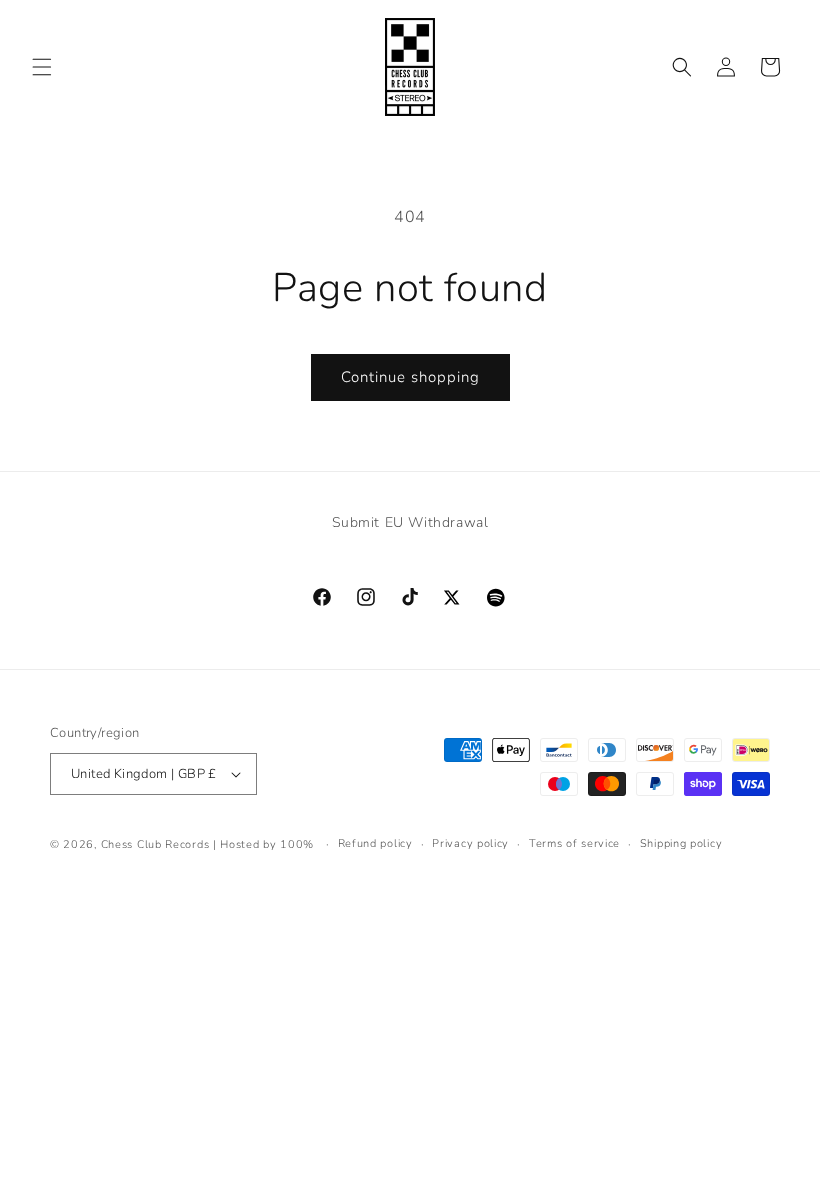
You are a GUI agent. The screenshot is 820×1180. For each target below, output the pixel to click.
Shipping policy (681, 843)
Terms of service (574, 843)
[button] (42, 67)
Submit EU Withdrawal (410, 522)
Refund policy (375, 843)
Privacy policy (470, 843)
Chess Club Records (155, 844)
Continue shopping (410, 377)
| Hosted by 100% (263, 844)
